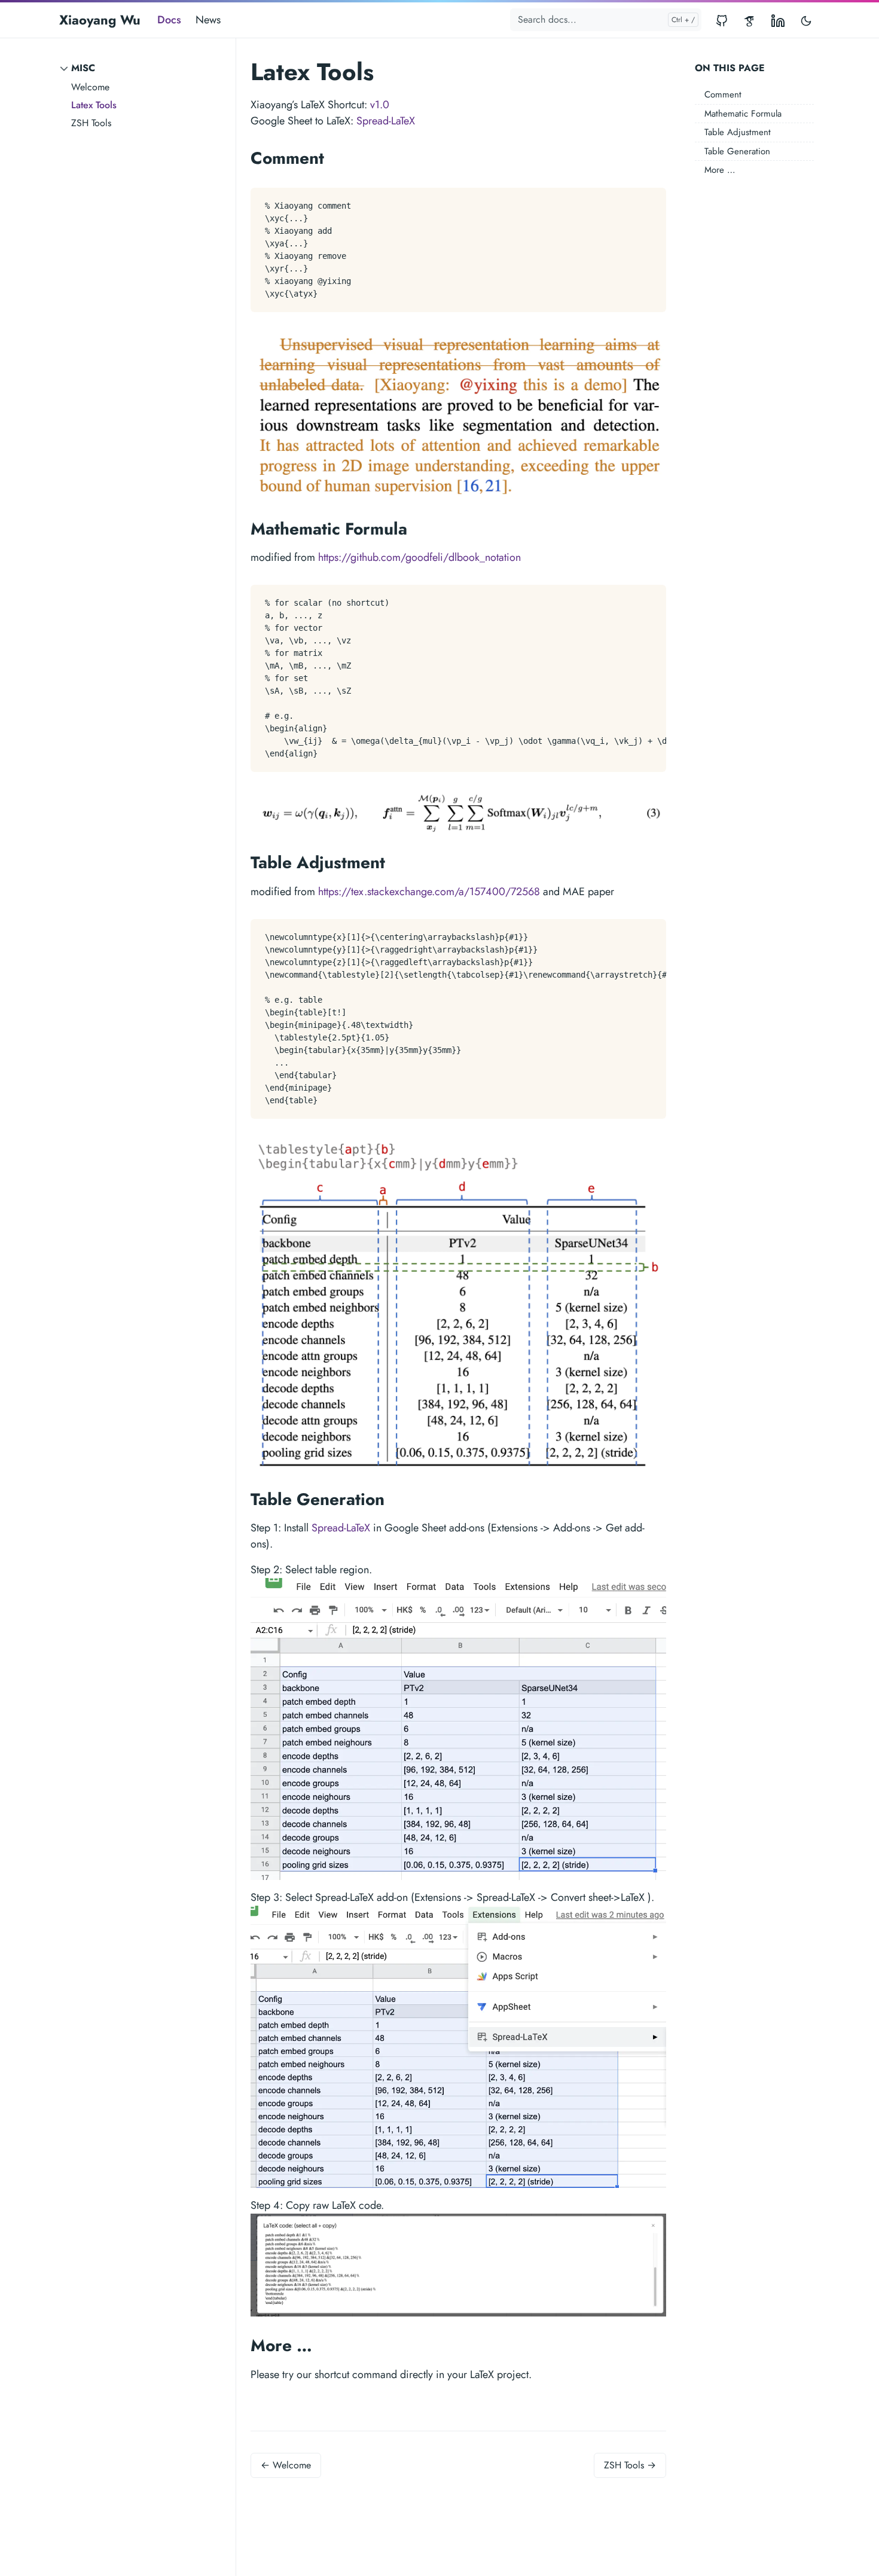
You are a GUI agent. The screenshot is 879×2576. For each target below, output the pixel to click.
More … (720, 170)
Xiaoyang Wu (100, 20)
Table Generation (737, 151)
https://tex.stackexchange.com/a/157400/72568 (429, 892)
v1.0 (380, 105)
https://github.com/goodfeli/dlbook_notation (419, 557)
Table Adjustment (738, 132)
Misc (83, 68)
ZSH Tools (91, 123)
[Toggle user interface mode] (806, 20)
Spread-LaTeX (386, 121)
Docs (169, 20)
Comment (723, 94)
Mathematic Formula (743, 114)
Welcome (90, 87)
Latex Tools (94, 105)
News (208, 20)
